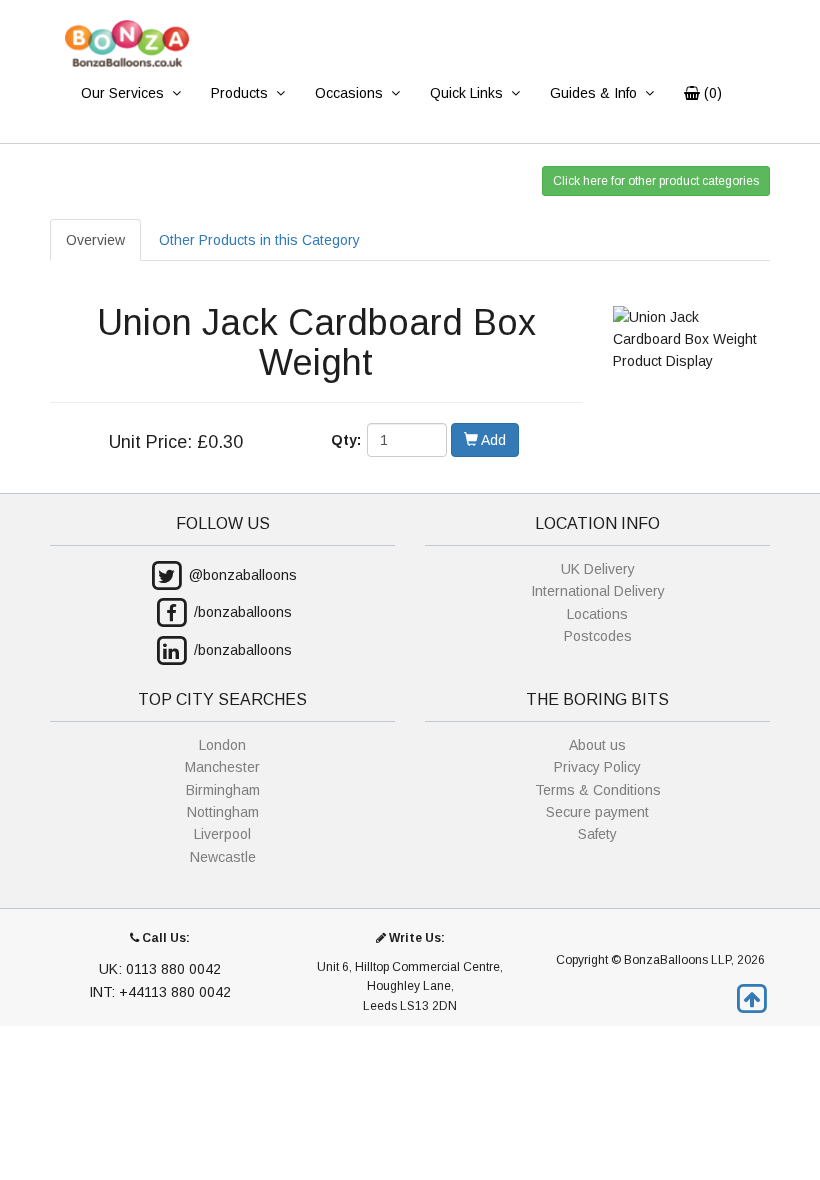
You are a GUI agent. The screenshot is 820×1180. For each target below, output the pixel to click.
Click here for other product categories (656, 181)
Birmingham (223, 790)
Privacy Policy (597, 767)
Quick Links (466, 93)
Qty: (346, 440)
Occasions (349, 93)
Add (492, 440)
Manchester (222, 767)
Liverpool (222, 834)
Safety (597, 834)
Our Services (122, 93)
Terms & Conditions (598, 790)
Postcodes (598, 636)
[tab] (259, 240)
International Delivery (598, 591)
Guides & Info (593, 93)
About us (597, 745)
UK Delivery (598, 569)
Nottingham (223, 812)
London (222, 745)
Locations (597, 614)
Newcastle (223, 857)
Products (239, 93)
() (711, 93)
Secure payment (597, 812)
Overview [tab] (95, 240)
